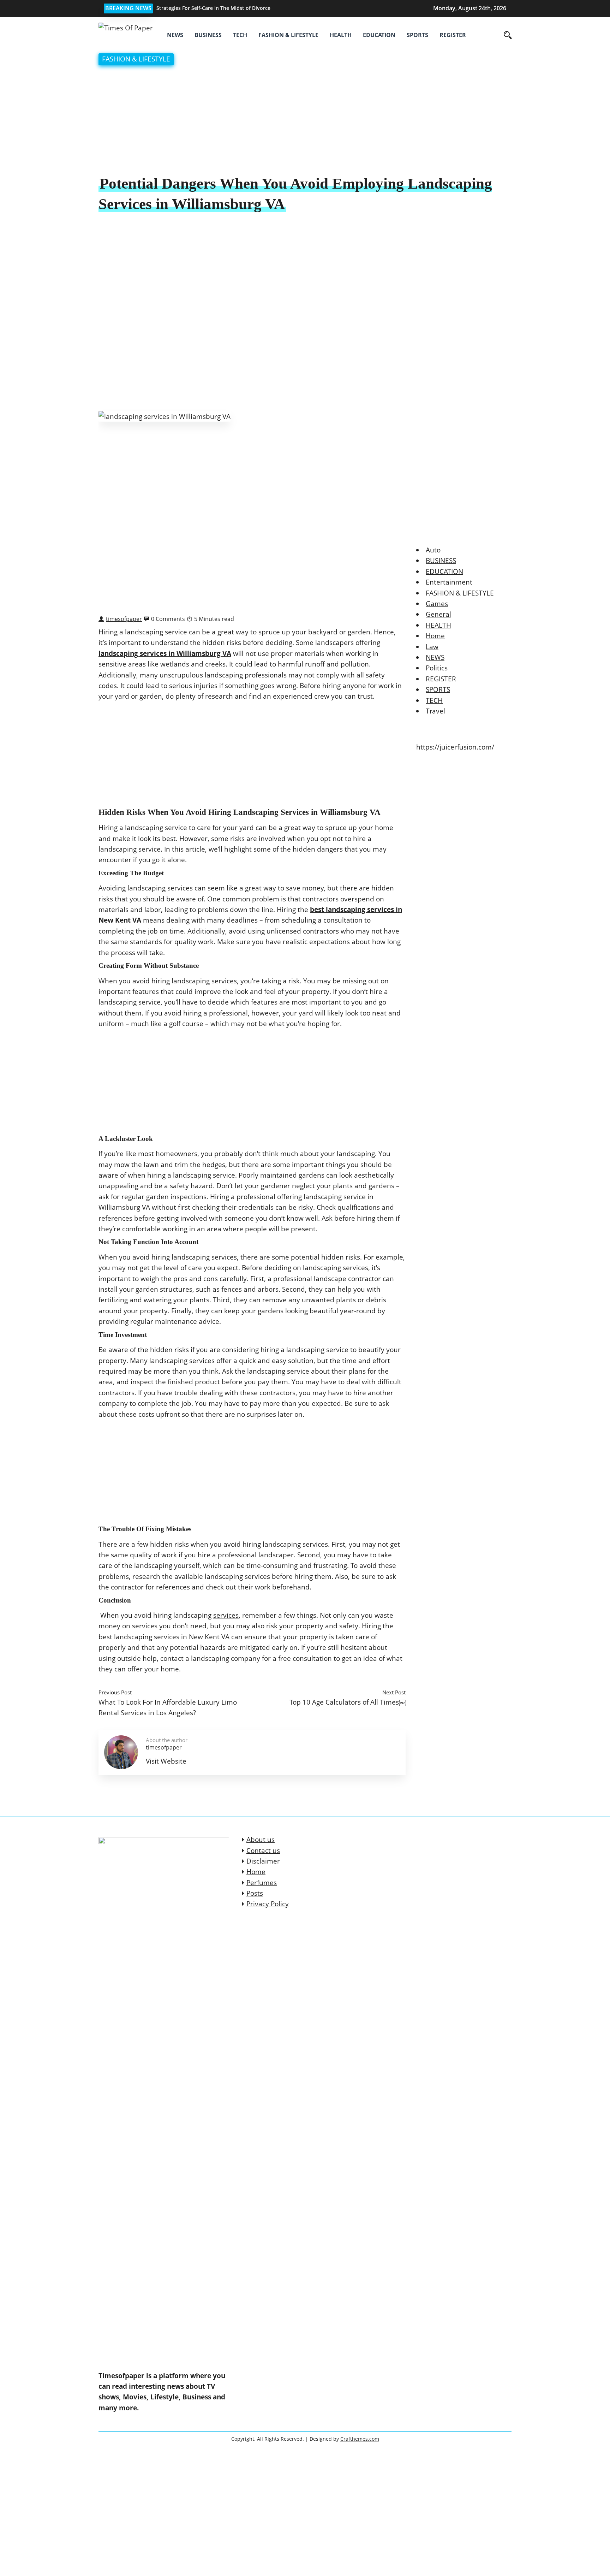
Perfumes (262, 1883)
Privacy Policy (268, 1904)
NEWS (175, 35)
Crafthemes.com (360, 2439)
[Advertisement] (305, 121)
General (438, 614)
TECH (240, 35)
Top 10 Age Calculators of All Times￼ (348, 1702)
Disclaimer (263, 1861)
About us (261, 1840)
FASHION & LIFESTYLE (288, 35)
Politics (437, 668)
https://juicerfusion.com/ (455, 747)
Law (432, 647)
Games (437, 604)
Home (435, 636)
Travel (435, 711)
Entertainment (449, 582)
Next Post (394, 1692)
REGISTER (453, 35)
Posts (255, 1893)
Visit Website (166, 1761)
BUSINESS (208, 35)
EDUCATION (379, 35)
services (226, 1615)
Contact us (263, 1850)
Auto (433, 550)
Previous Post (115, 1692)
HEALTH (341, 35)
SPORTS (417, 35)
